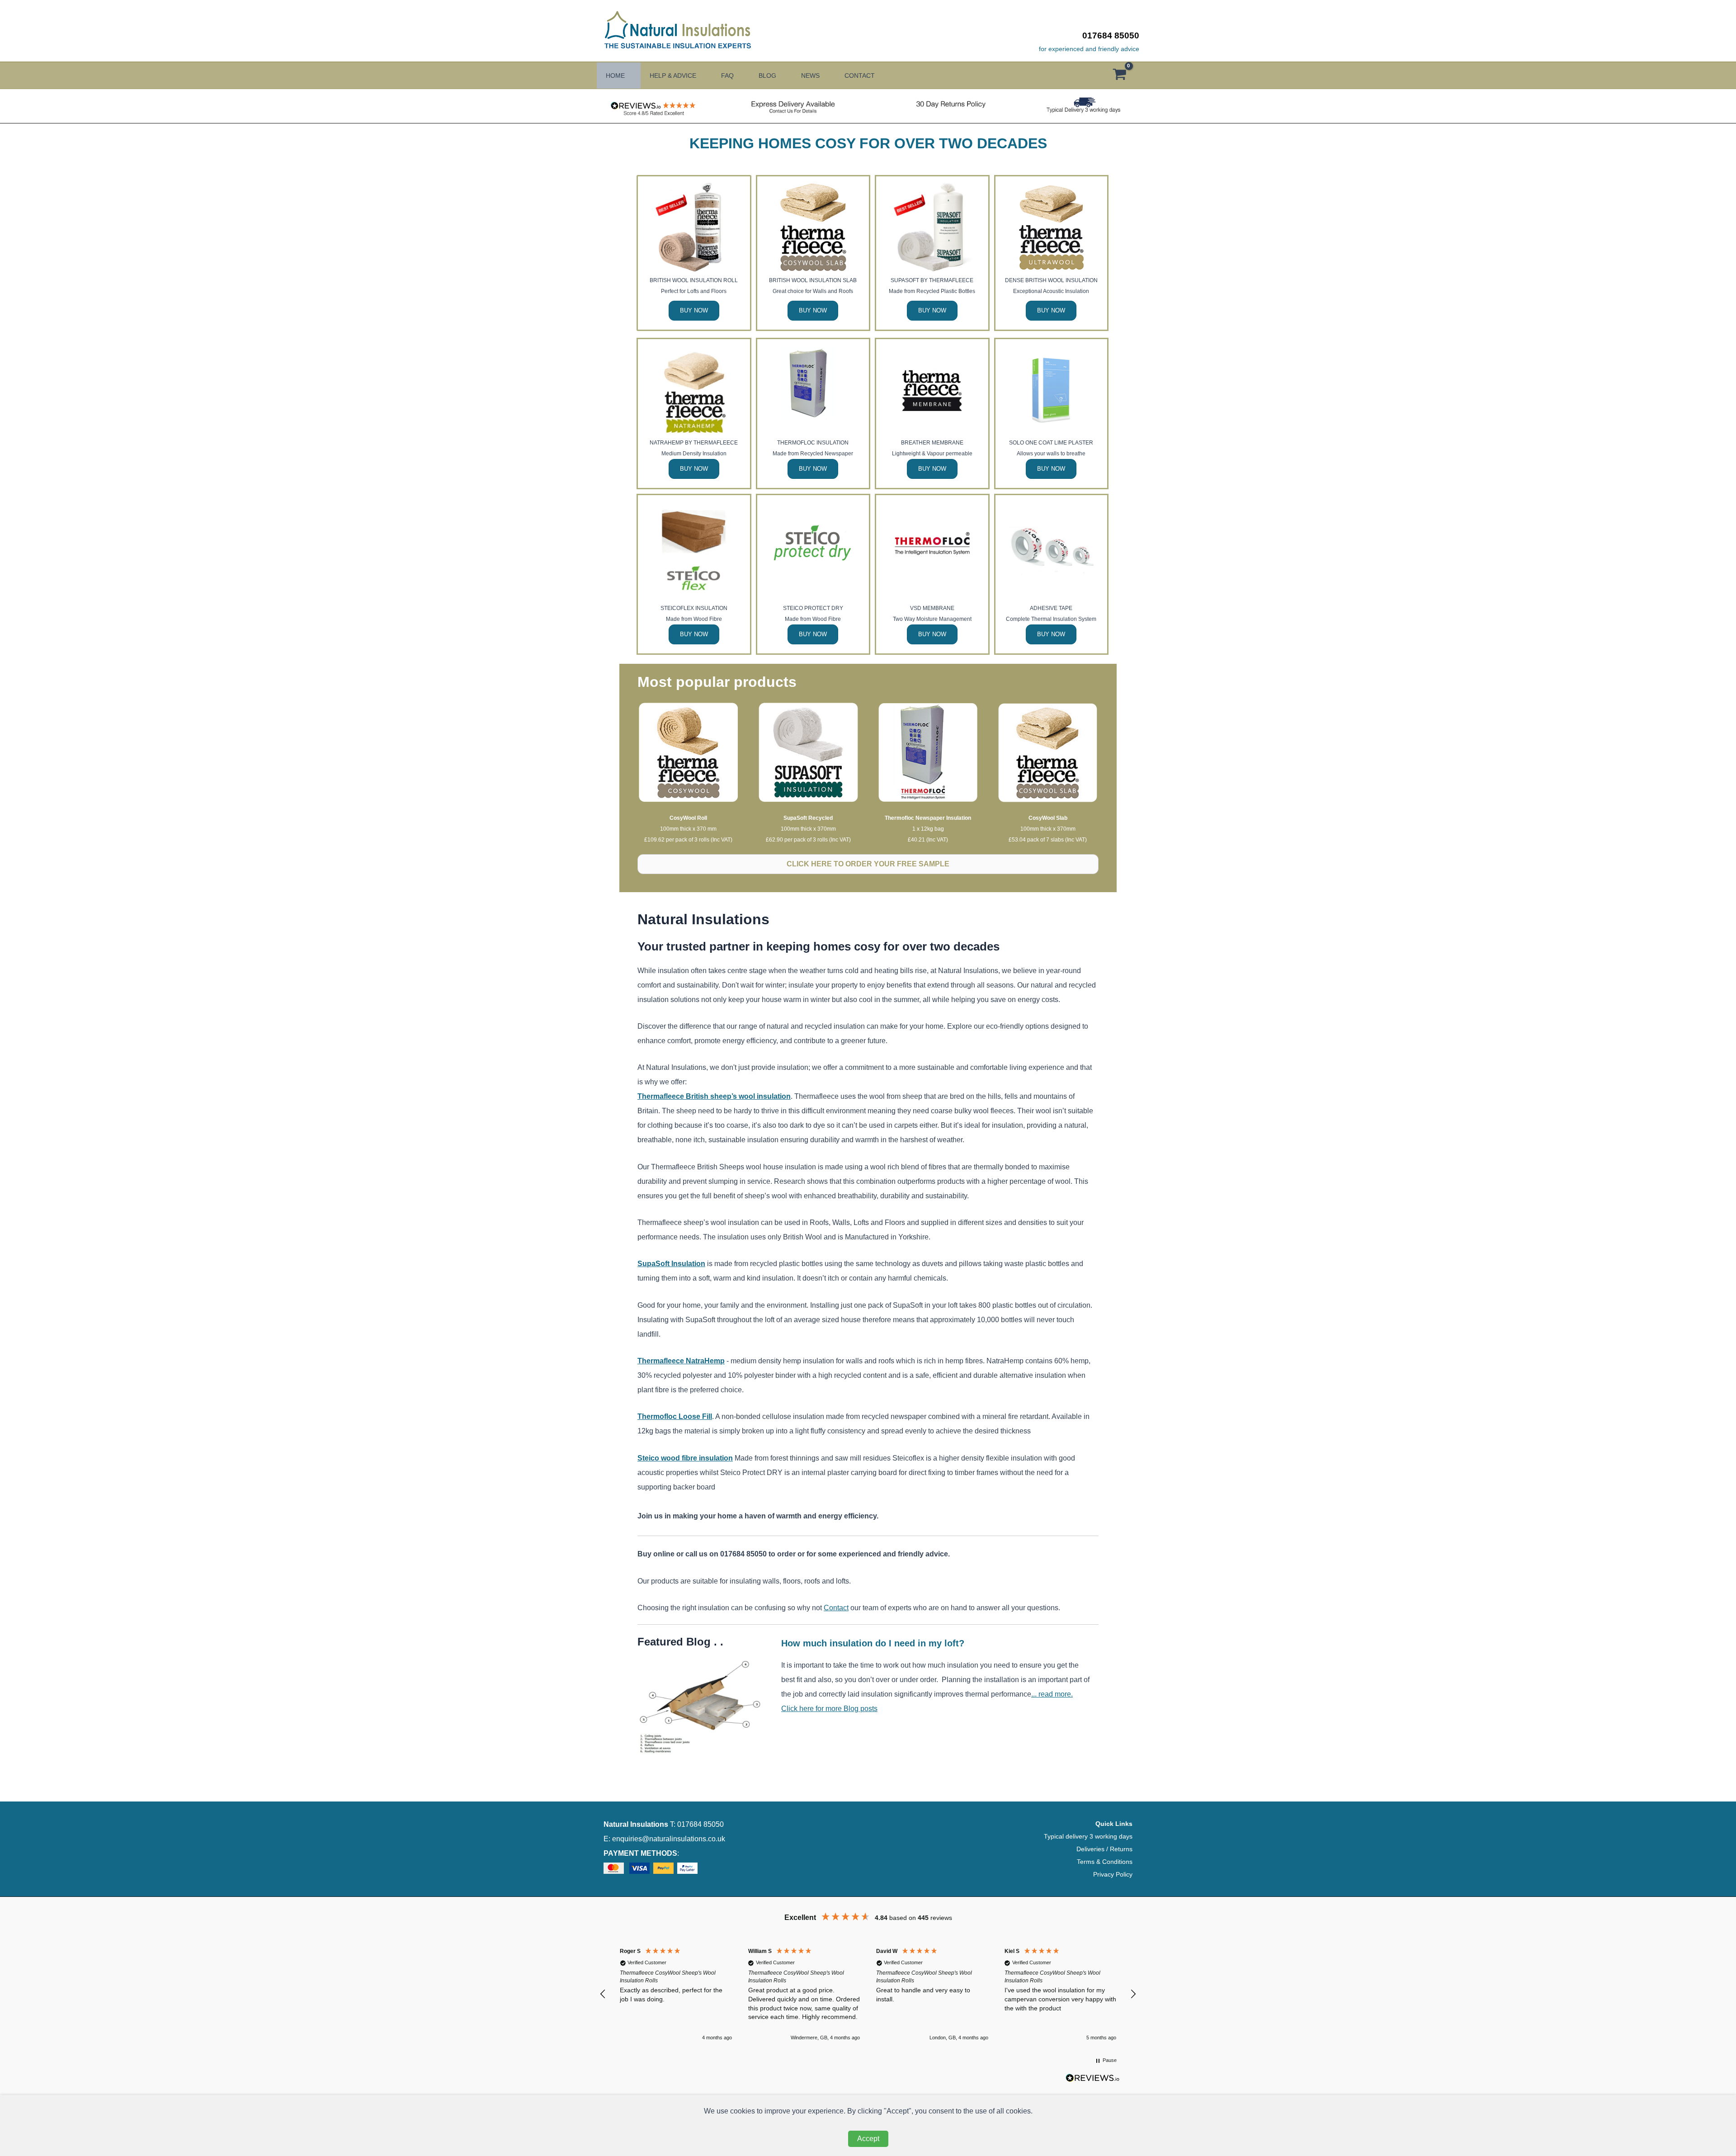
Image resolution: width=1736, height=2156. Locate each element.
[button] (603, 1994)
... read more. (1052, 1694)
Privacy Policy (1113, 1874)
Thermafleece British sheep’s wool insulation (714, 1096)
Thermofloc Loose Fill (675, 1416)
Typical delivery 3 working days (1088, 1836)
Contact (860, 76)
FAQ (727, 76)
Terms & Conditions (1105, 1862)
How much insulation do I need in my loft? (873, 1643)
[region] (868, 1994)
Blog (767, 76)
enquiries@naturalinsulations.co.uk (669, 1839)
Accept (868, 2139)
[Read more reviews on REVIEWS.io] (1093, 2081)
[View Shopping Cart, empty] (1124, 76)
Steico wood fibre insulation (685, 1458)
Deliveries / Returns (1104, 1849)
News (810, 76)
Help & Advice (673, 76)
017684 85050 (1111, 35)
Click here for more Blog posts (829, 1709)
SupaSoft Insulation (671, 1264)
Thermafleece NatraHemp (681, 1361)
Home (615, 76)
